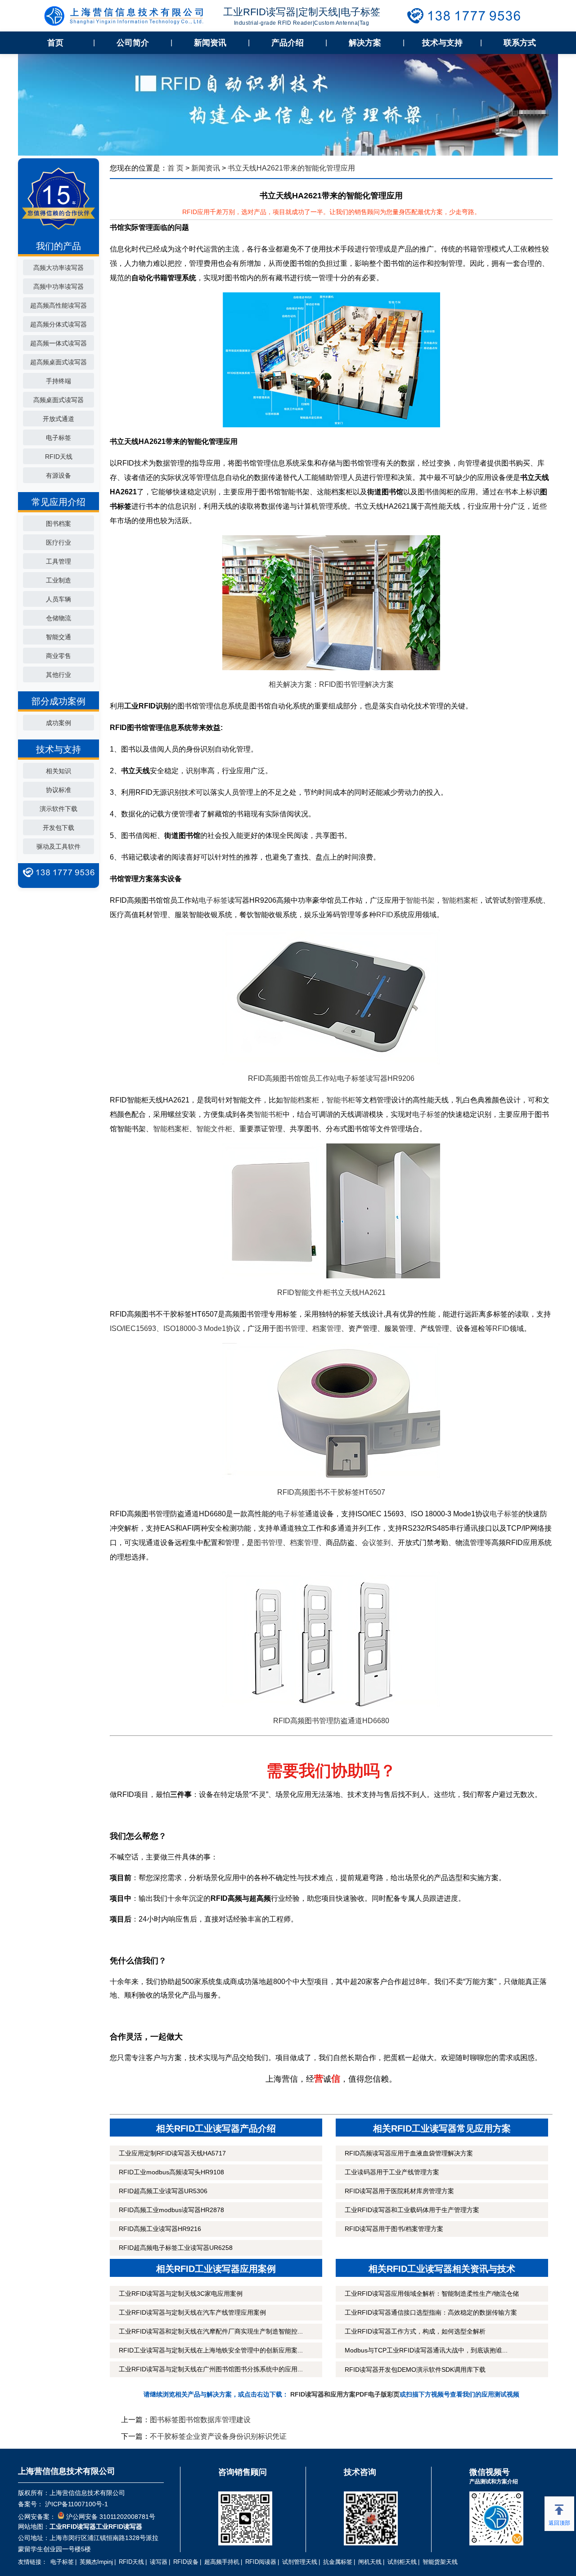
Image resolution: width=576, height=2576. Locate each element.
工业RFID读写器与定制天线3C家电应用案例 (181, 2294)
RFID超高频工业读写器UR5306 (163, 2191)
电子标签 (58, 438)
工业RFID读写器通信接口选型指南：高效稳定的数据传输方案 (431, 2312)
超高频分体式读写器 (58, 324)
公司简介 (133, 43)
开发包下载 (58, 828)
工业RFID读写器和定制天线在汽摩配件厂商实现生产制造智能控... (211, 2331)
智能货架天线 (440, 2562)
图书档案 (58, 524)
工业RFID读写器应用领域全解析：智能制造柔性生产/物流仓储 (432, 2294)
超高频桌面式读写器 (58, 362)
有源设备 (58, 475)
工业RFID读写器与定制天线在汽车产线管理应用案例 (192, 2312)
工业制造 (58, 580)
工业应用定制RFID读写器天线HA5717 (172, 2153)
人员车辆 (58, 599)
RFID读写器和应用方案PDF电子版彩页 (345, 2394)
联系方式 (520, 43)
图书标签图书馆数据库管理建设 (200, 2420)
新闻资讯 (210, 43)
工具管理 (58, 561)
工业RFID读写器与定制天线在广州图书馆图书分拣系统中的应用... (211, 2369)
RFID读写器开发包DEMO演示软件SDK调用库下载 (415, 2370)
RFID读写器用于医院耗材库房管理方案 (399, 2191)
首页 (55, 43)
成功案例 (58, 723)
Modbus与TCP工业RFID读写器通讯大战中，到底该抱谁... (426, 2350)
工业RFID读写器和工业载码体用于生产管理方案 (412, 2210)
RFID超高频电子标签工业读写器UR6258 (176, 2248)
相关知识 (58, 771)
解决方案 (365, 43)
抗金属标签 (338, 2562)
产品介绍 (288, 43)
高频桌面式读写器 (58, 400)
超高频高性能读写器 (58, 305)
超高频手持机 (222, 2562)
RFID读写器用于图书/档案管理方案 (394, 2229)
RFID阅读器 (261, 2562)
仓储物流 (58, 618)
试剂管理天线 (300, 2562)
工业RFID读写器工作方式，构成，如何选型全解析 (415, 2331)
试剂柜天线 (402, 2562)
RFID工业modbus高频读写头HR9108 (171, 2172)
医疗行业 (58, 542)
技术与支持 (442, 43)
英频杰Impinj (96, 2562)
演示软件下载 (58, 809)
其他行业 (58, 675)
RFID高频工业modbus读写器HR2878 (171, 2210)
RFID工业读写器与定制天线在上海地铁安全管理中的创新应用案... (211, 2350)
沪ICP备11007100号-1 (76, 2504)
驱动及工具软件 (58, 847)
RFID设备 (186, 2562)
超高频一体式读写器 (58, 343)
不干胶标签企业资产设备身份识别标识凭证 (218, 2436)
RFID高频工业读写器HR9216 (160, 2229)
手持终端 (58, 381)
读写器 (159, 2562)
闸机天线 (370, 2562)
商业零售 (58, 656)
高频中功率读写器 (58, 287)
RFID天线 (59, 457)
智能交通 (58, 637)
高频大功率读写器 (58, 268)
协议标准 (58, 790)
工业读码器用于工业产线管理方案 (392, 2172)
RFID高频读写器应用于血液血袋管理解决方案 (409, 2153)
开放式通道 (58, 419)
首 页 (175, 168)
